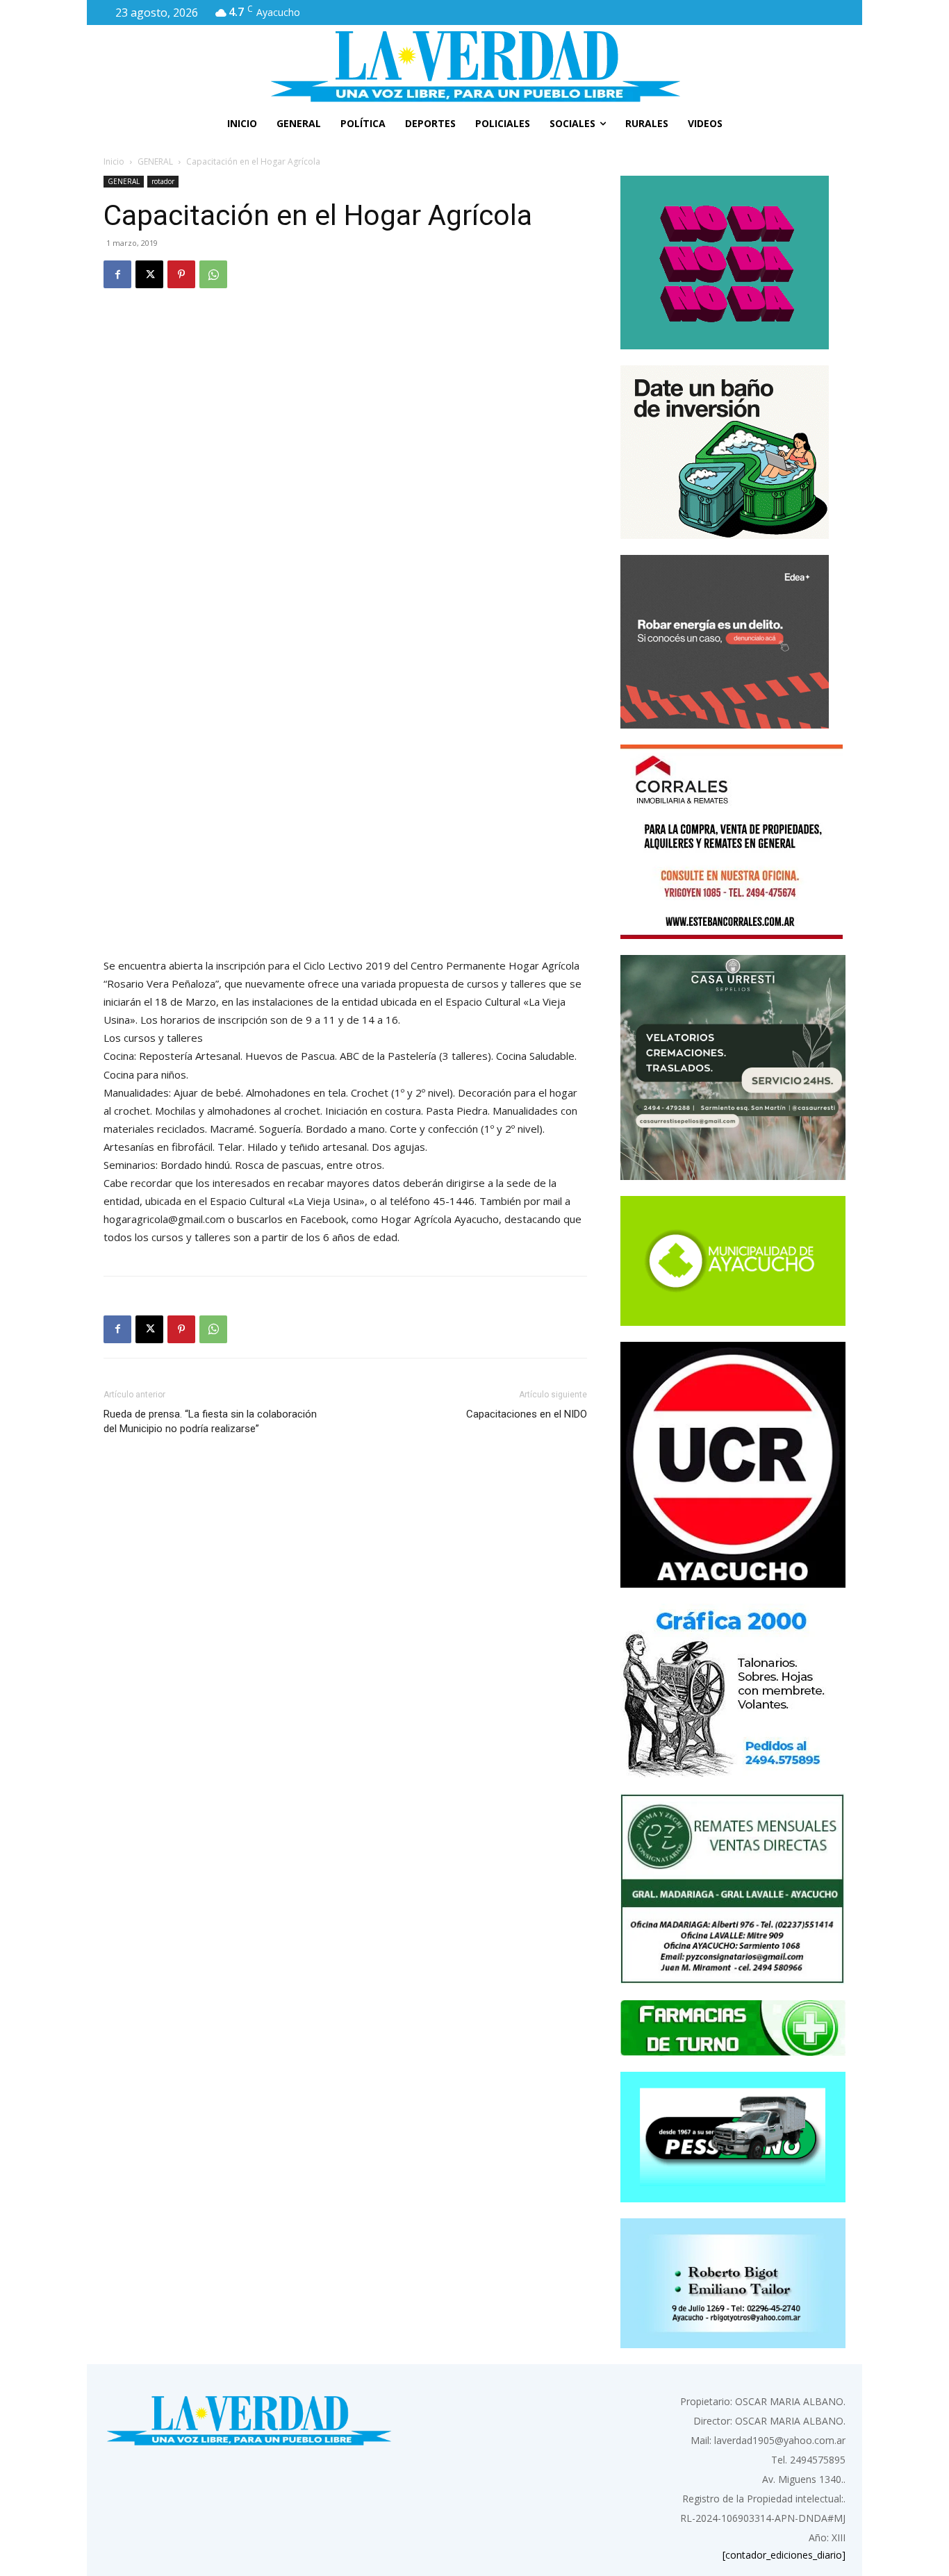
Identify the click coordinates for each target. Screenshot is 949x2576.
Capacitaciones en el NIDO (527, 1414)
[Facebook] (117, 274)
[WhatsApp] (213, 274)
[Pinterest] (181, 274)
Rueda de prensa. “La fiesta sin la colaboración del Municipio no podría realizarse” (210, 1421)
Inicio (114, 161)
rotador (163, 181)
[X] (149, 274)
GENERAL (155, 161)
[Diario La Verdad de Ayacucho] (474, 66)
